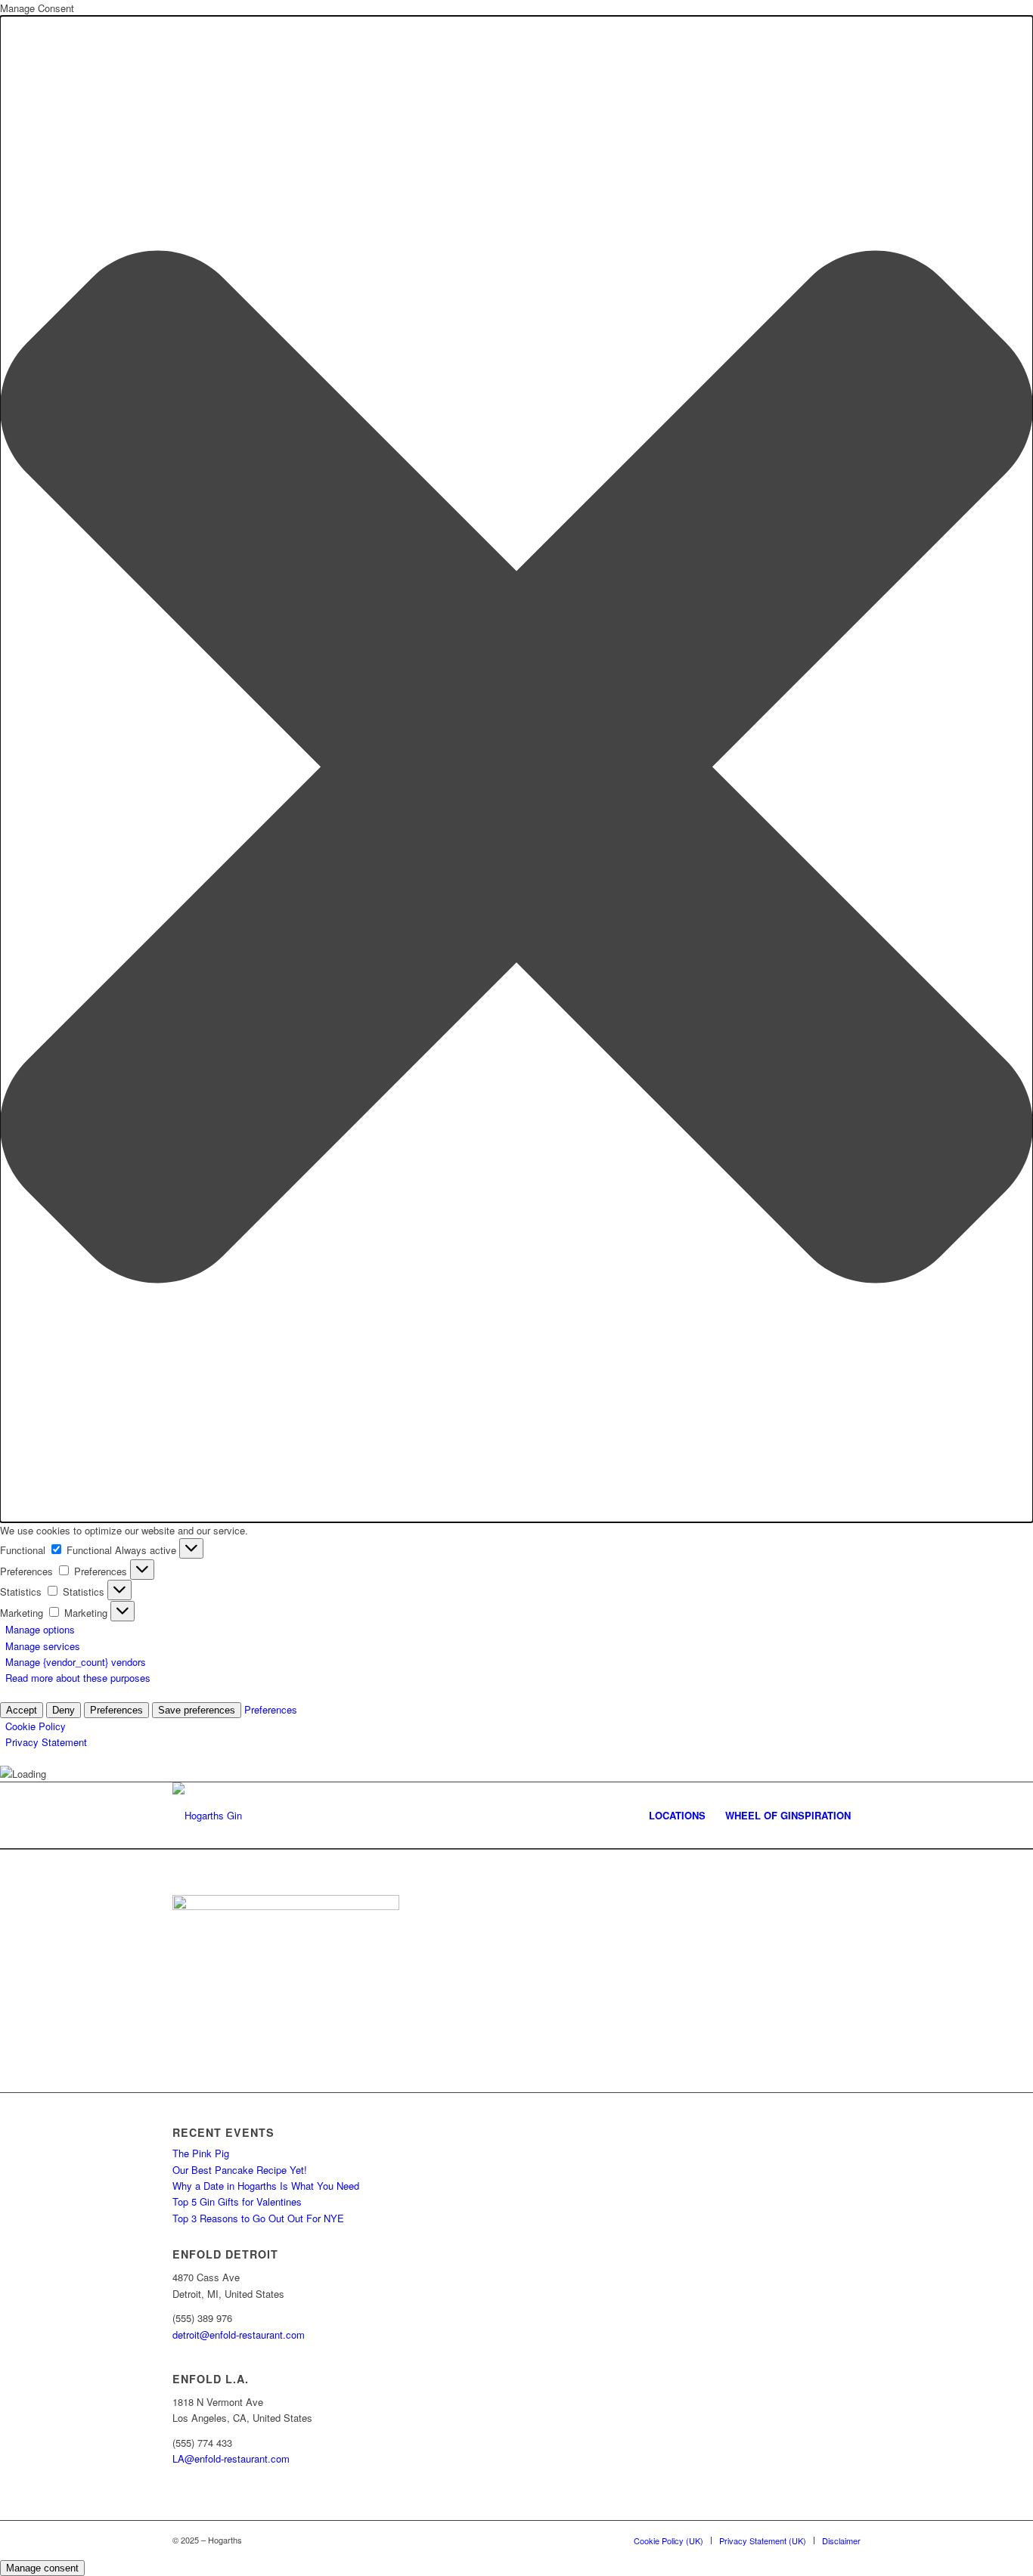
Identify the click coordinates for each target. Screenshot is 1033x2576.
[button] (516, 769)
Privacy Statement (46, 1742)
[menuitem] (677, 1816)
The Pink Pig (201, 2153)
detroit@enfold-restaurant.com (239, 2334)
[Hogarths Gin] (207, 1816)
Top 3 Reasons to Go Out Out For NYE (258, 2218)
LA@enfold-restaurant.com (231, 2458)
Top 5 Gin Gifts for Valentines (237, 2201)
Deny (64, 1710)
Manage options (40, 1629)
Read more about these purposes (78, 1678)
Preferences (116, 1710)
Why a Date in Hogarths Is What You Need (266, 2186)
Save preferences (197, 1710)
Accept (22, 1710)
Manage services (43, 1646)
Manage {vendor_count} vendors (76, 1662)
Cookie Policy (36, 1726)
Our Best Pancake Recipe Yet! (240, 2170)
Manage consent (42, 2568)
